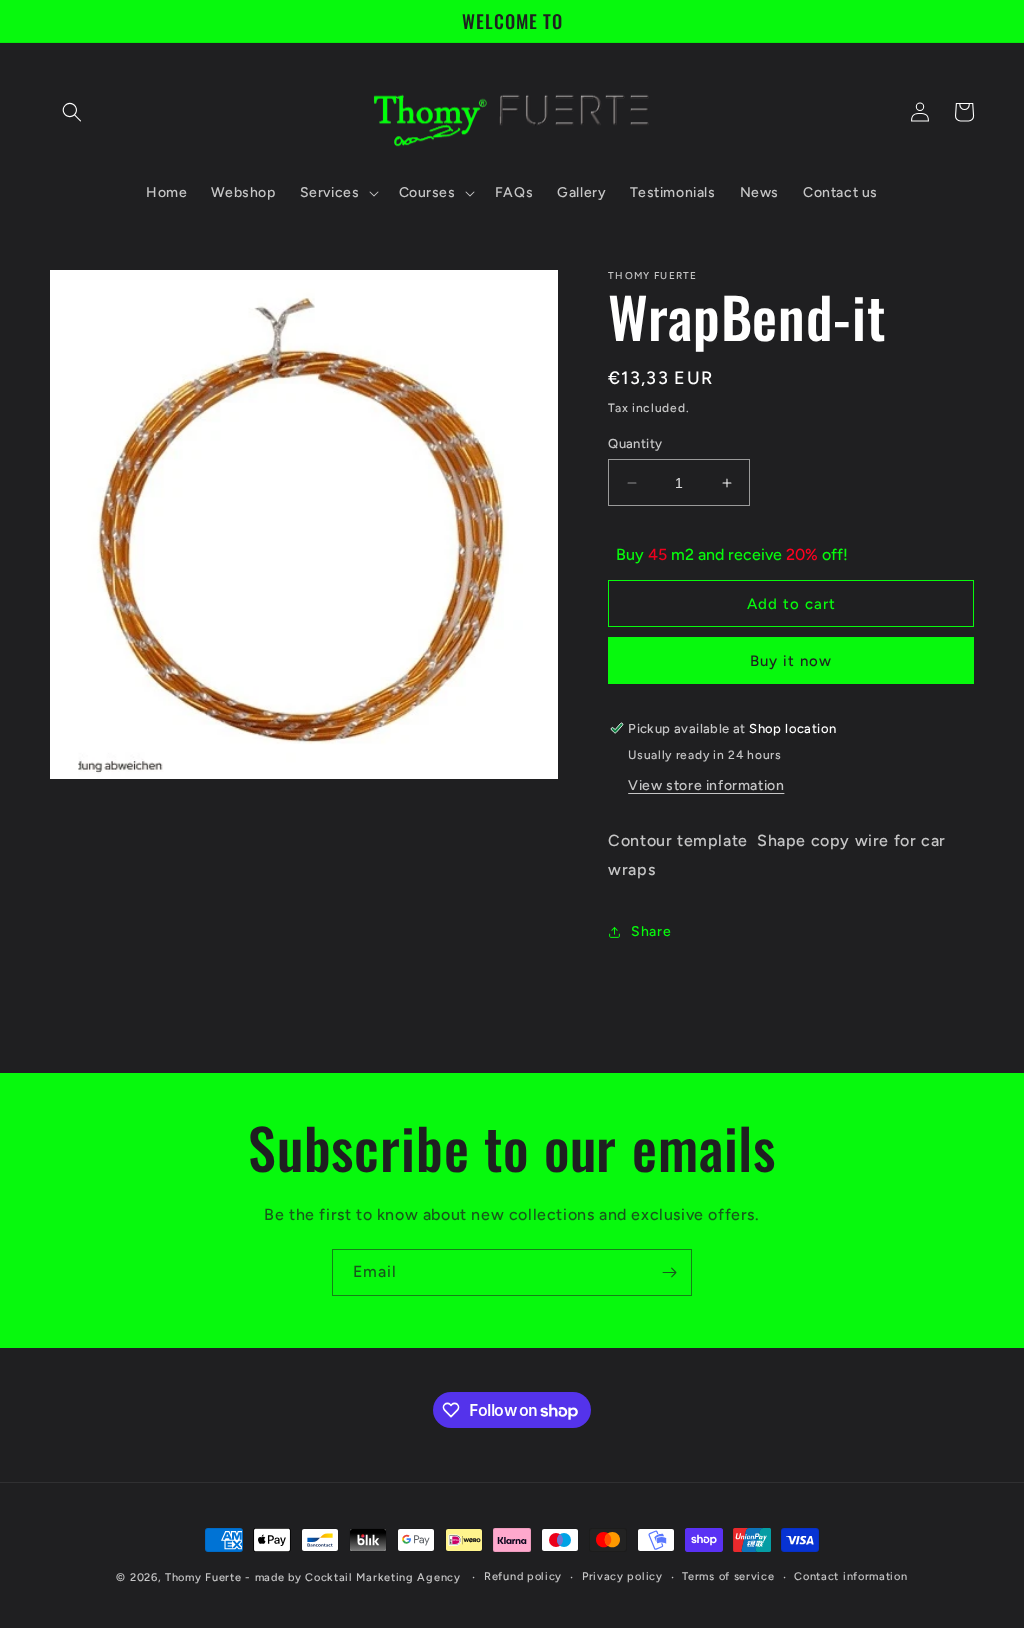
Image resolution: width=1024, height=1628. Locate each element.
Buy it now (791, 661)
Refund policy (523, 1576)
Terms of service (728, 1576)
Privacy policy (622, 1576)
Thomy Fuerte (203, 1577)
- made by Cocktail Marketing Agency (353, 1577)
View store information (706, 785)
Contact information (850, 1576)
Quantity (635, 443)
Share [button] (651, 931)
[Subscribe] (669, 1272)
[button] (72, 112)
